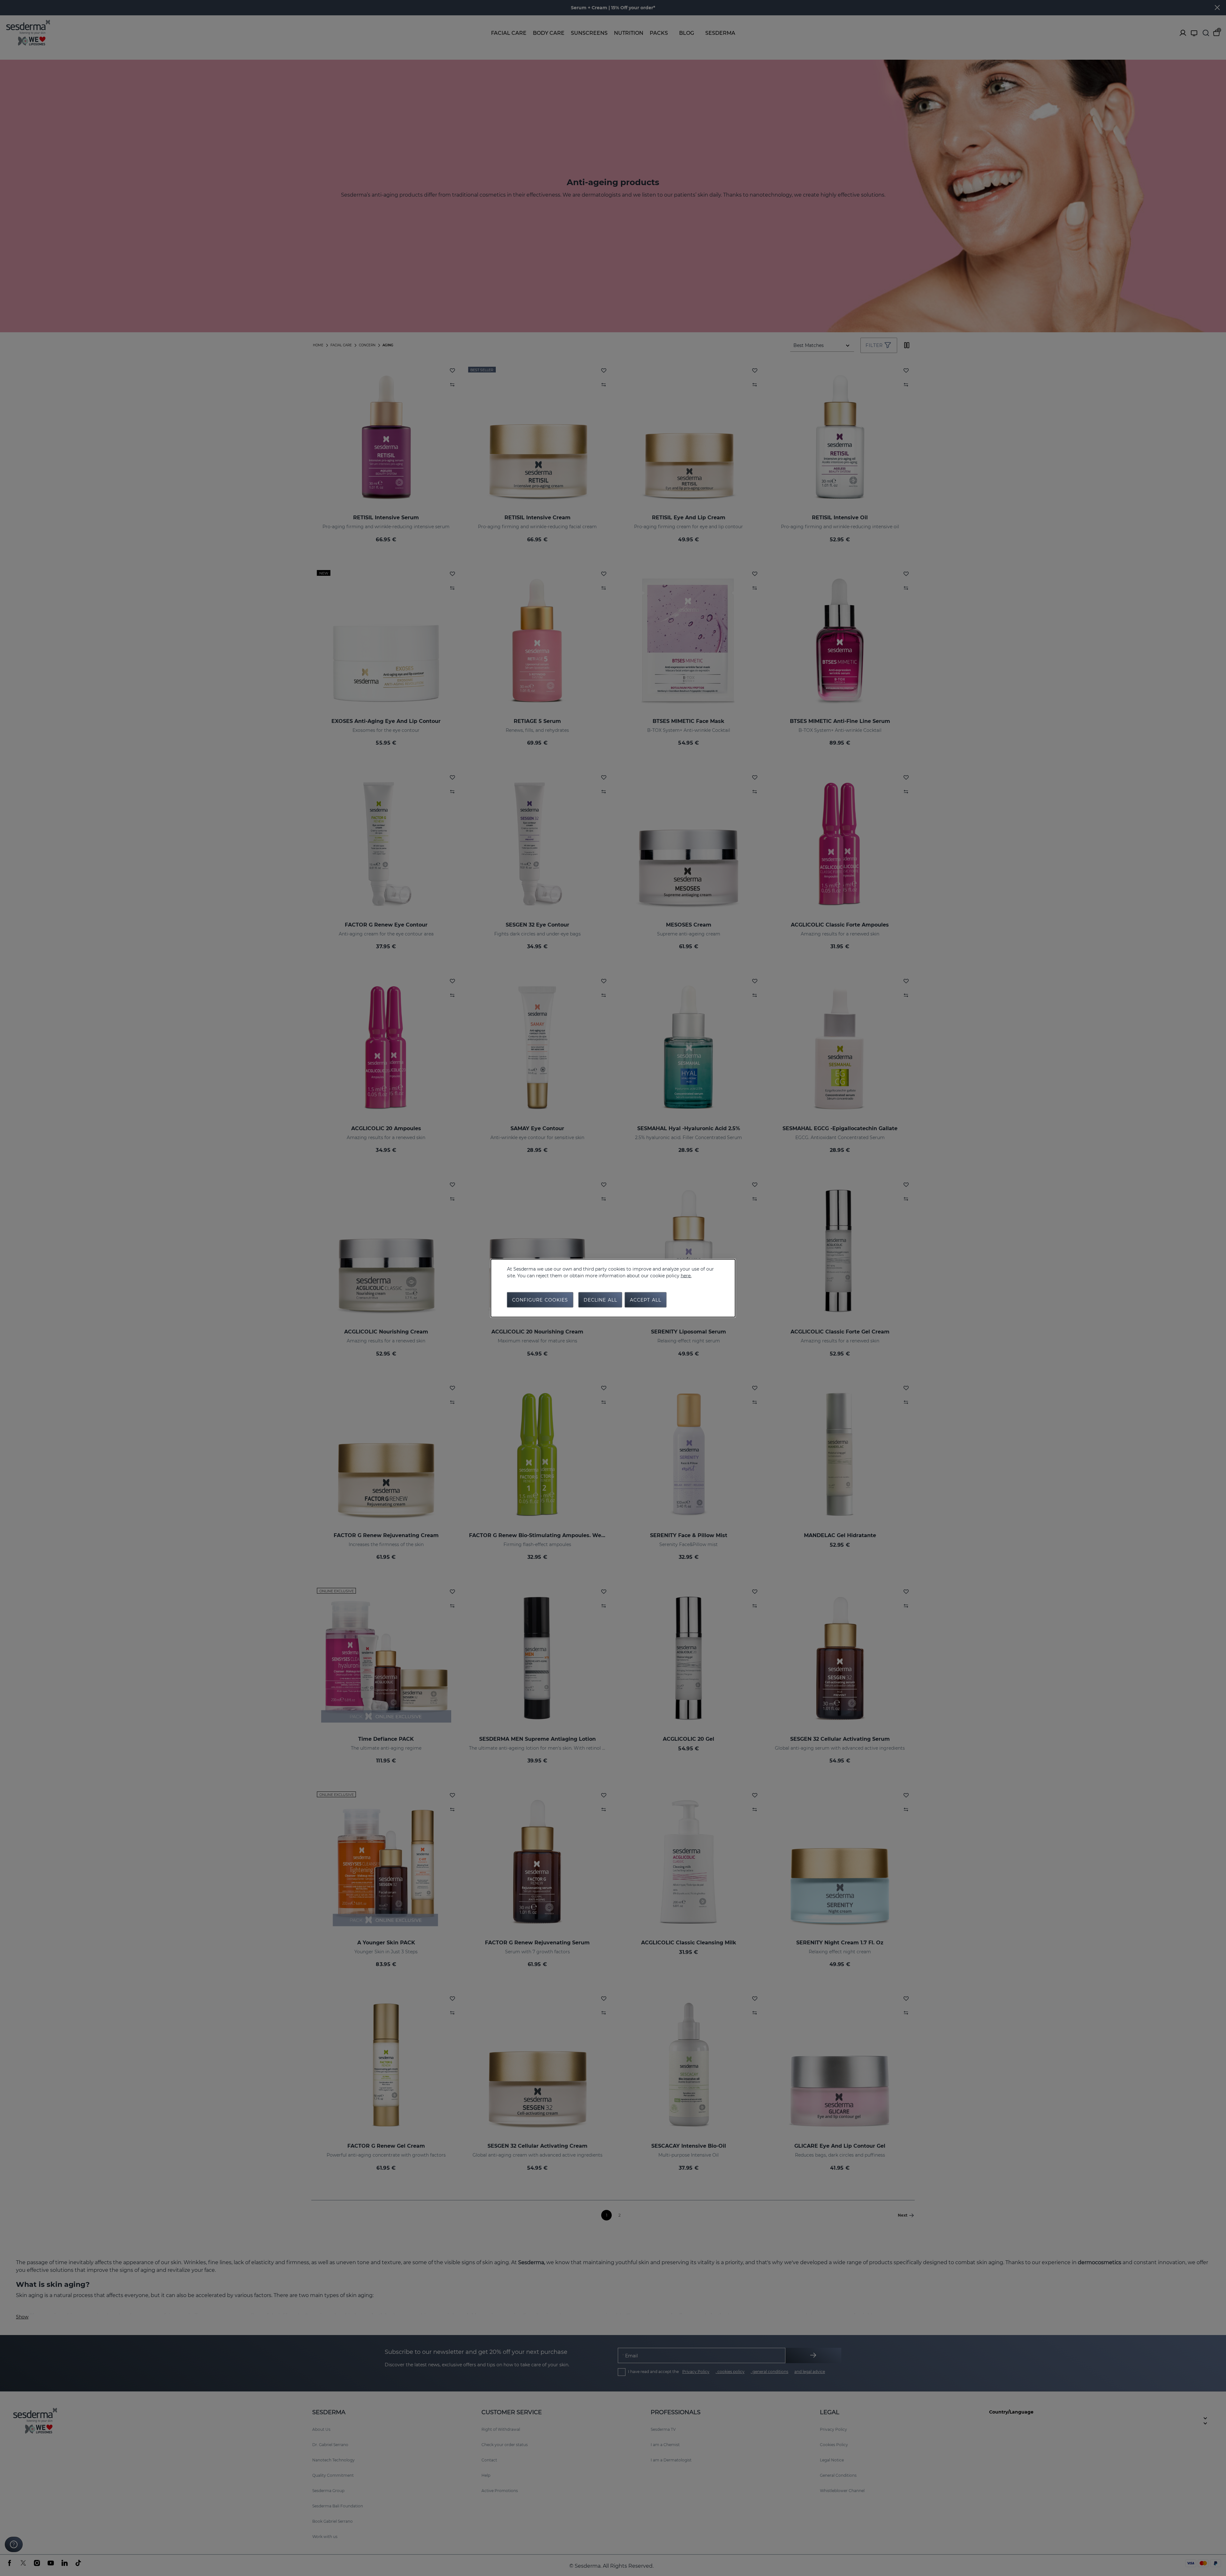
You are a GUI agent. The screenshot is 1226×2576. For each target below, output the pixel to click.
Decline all (600, 1300)
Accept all (646, 1300)
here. (686, 1275)
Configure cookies (540, 1300)
